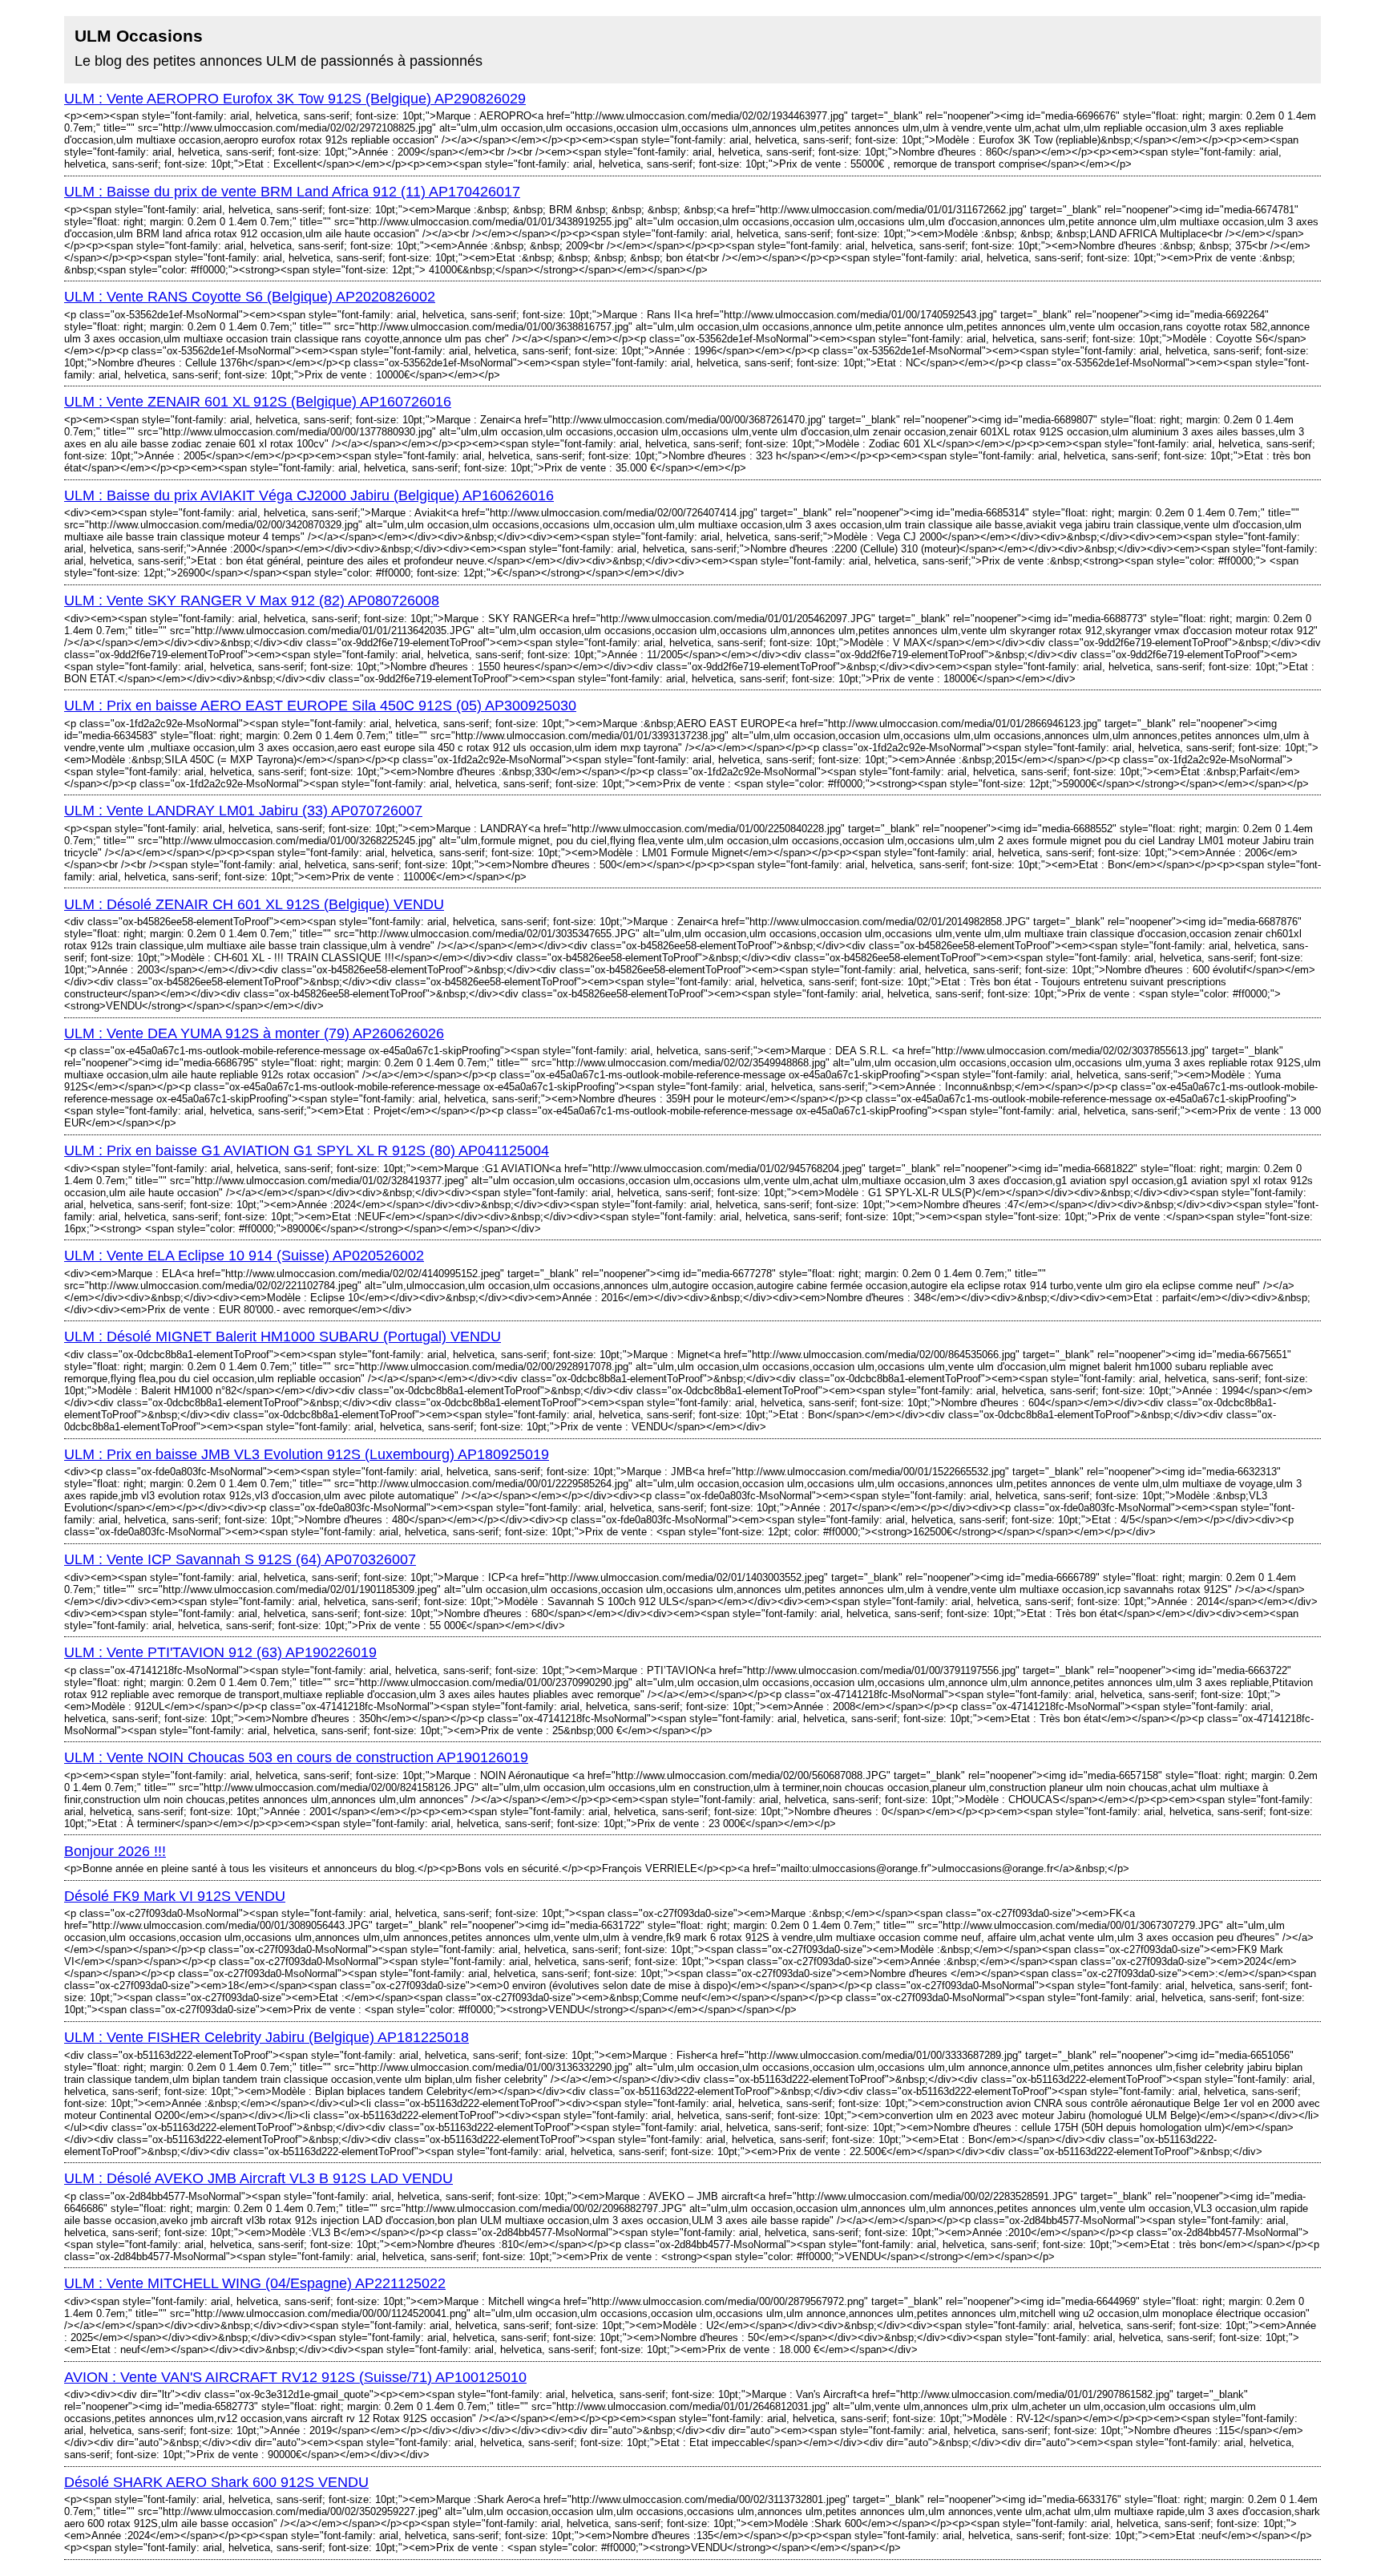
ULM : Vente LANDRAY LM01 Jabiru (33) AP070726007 (243, 811)
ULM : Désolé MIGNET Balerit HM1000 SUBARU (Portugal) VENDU (283, 1337)
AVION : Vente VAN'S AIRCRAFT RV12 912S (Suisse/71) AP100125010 (295, 2377)
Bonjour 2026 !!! (115, 1851)
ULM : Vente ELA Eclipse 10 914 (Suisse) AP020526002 (244, 1256)
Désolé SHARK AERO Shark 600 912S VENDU (216, 2482)
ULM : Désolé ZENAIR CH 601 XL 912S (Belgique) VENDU (254, 904)
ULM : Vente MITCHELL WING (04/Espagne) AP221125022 (255, 2283)
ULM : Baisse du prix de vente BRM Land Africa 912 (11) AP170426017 (292, 192)
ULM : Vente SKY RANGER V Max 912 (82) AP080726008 (252, 601)
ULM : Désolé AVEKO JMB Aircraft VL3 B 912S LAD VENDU (258, 2178)
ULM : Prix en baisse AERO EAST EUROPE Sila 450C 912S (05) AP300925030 (320, 706)
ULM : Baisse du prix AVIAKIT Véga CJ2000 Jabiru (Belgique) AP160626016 (309, 495)
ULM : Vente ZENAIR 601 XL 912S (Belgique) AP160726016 (258, 402)
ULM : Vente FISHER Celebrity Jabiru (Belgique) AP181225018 (267, 2037)
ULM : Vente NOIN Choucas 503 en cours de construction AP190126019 (296, 1757)
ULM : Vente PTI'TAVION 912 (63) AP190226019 (220, 1652)
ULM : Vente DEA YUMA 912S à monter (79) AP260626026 (254, 1033)
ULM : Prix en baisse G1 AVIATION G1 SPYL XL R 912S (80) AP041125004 (307, 1151)
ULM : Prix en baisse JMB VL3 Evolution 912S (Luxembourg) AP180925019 (307, 1454)
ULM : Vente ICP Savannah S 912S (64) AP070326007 (240, 1559)
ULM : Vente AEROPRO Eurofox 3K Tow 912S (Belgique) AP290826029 (295, 99)
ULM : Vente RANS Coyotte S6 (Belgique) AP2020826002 (250, 297)
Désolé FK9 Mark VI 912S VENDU (175, 1896)
